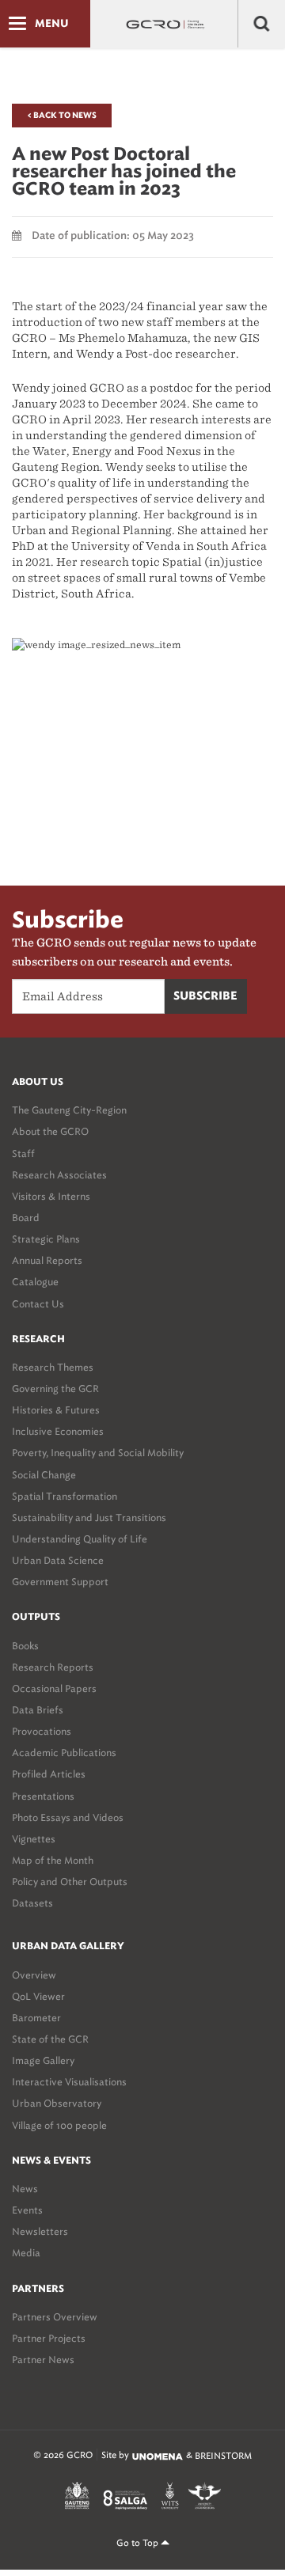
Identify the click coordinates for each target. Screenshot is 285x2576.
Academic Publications (64, 1753)
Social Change (44, 1475)
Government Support (60, 1582)
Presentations (43, 1796)
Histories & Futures (56, 1410)
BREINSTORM (223, 2456)
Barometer (36, 2018)
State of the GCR (50, 2039)
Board (26, 1218)
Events (27, 2210)
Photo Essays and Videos (68, 1817)
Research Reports (53, 1667)
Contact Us (38, 1304)
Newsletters (40, 2231)
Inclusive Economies (58, 1431)
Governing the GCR (55, 1389)
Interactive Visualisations (69, 2082)
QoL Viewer (38, 1996)
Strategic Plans (46, 1239)
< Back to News (62, 116)
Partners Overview (55, 2317)
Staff (23, 1153)
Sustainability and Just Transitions (89, 1518)
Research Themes (53, 1367)
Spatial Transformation (65, 1496)
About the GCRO (50, 1131)
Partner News (43, 2360)
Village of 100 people (59, 2125)
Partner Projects (49, 2338)
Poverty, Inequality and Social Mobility (98, 1453)
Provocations (42, 1731)
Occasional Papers (54, 1688)
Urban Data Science (58, 1560)
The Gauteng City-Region (69, 1110)
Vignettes (34, 1839)
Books (25, 1646)
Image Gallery (43, 2060)
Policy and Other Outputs (70, 1882)
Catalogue (35, 1282)
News (25, 2189)
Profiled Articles (49, 1774)
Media (26, 2253)
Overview (34, 1975)
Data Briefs (38, 1710)
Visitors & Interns (51, 1196)
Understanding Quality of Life (80, 1539)
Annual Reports (47, 1260)
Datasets (32, 1903)
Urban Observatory (57, 2103)
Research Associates (59, 1175)
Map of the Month (53, 1860)
